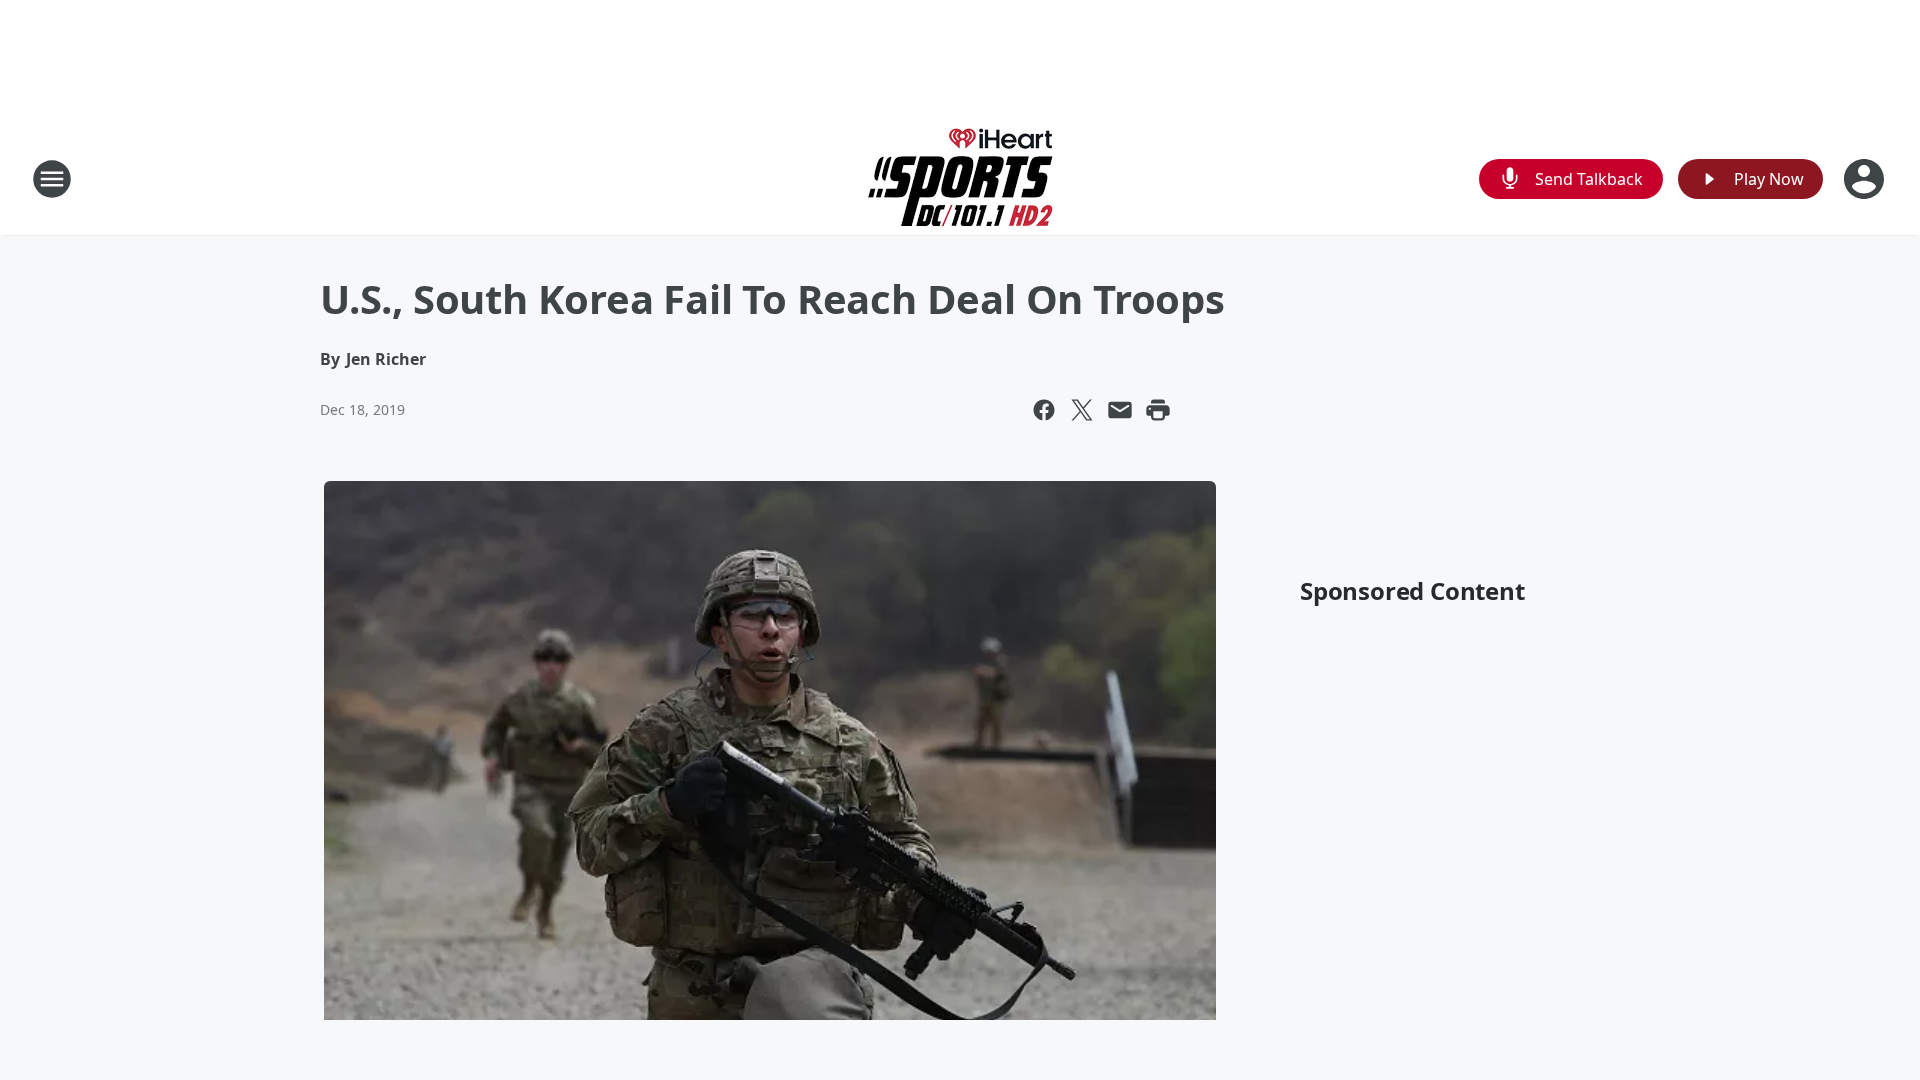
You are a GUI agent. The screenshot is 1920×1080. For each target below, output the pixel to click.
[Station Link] (960, 178)
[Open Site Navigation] (52, 179)
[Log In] (1866, 179)
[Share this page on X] (1082, 410)
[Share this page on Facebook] (1044, 410)
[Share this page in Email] (1120, 410)
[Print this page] (1158, 410)
